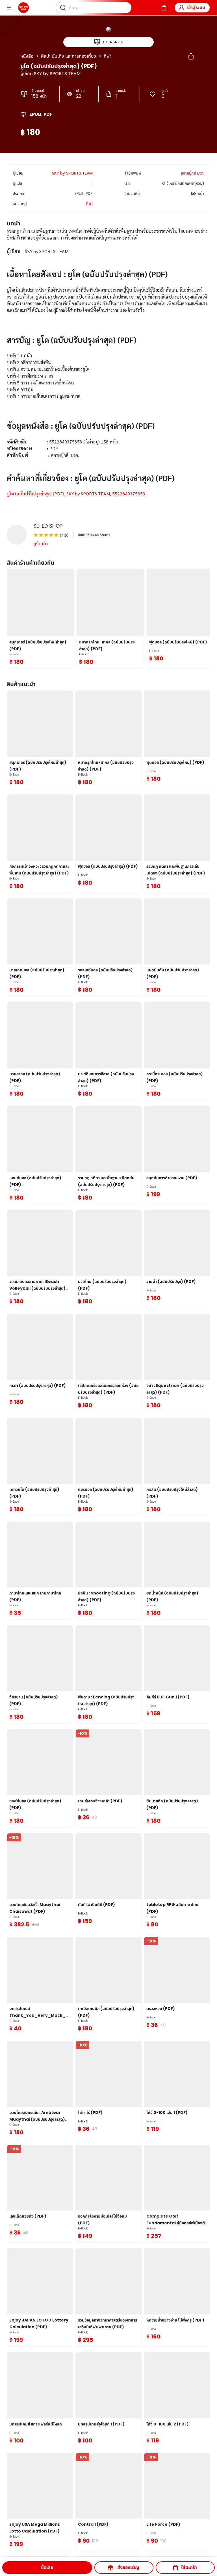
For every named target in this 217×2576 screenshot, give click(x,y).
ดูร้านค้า (41, 544)
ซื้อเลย (47, 2567)
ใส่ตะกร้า (189, 2567)
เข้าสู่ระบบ (196, 7)
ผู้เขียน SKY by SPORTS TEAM (50, 74)
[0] (164, 8)
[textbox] (108, 369)
